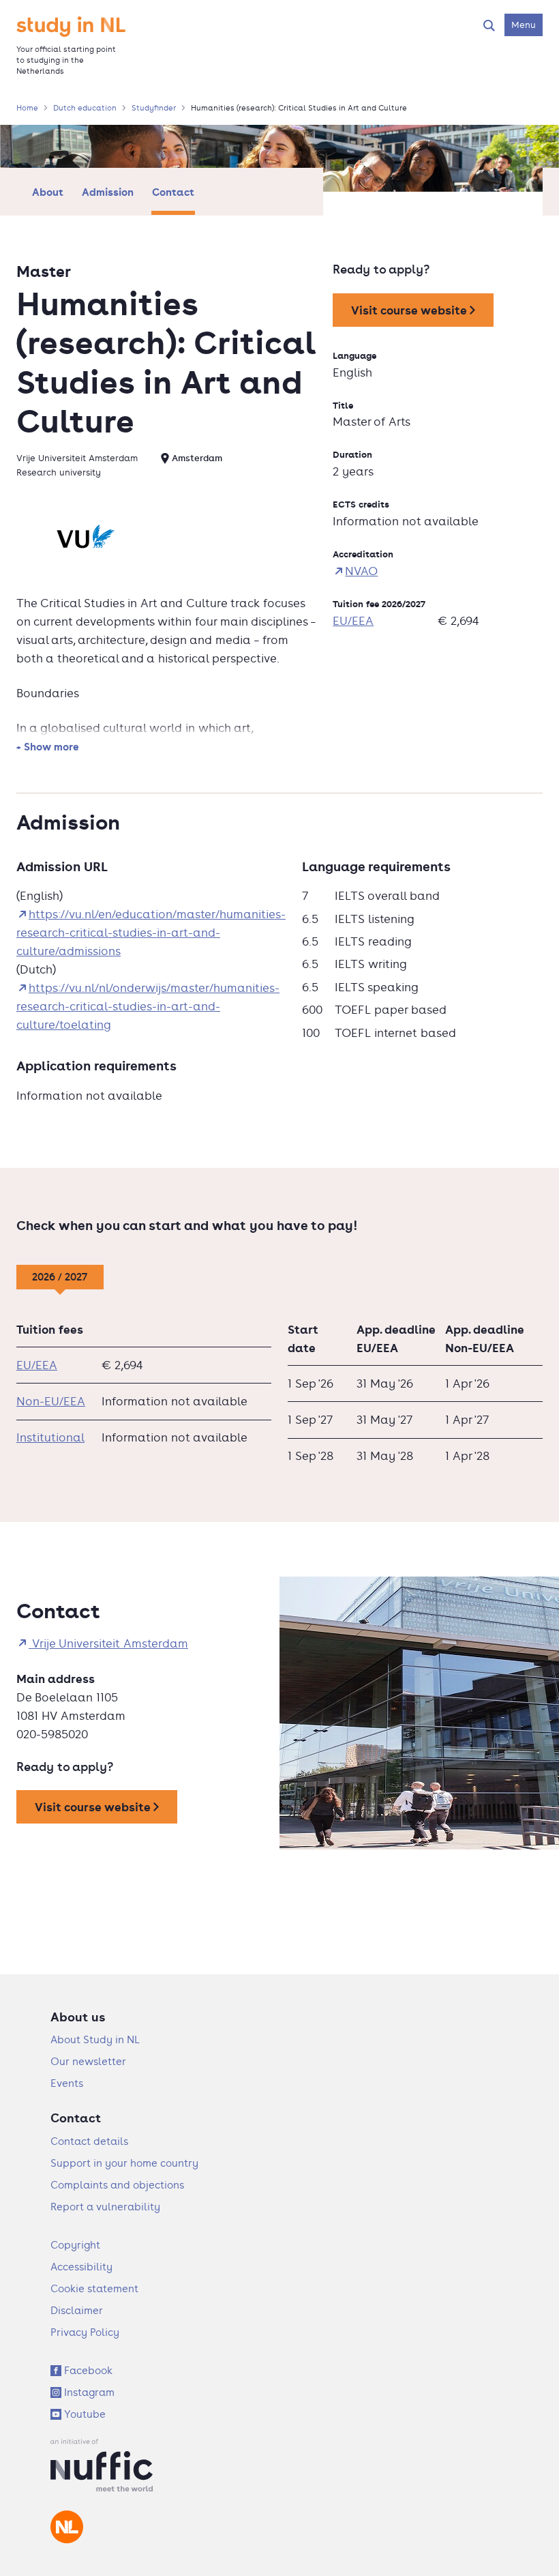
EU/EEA (353, 621)
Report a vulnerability (105, 2207)
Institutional (50, 1437)
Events (67, 2083)
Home (27, 108)
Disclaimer (77, 2310)
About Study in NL (95, 2039)
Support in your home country (124, 2163)
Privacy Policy (85, 2332)
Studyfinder (154, 108)
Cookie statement (94, 2288)
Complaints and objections (117, 2185)
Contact (173, 192)
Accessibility (81, 2267)
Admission (108, 192)
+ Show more (48, 746)
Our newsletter (88, 2061)
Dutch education (85, 108)
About (48, 192)
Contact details (89, 2141)
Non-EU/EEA (51, 1401)
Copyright (75, 2245)
